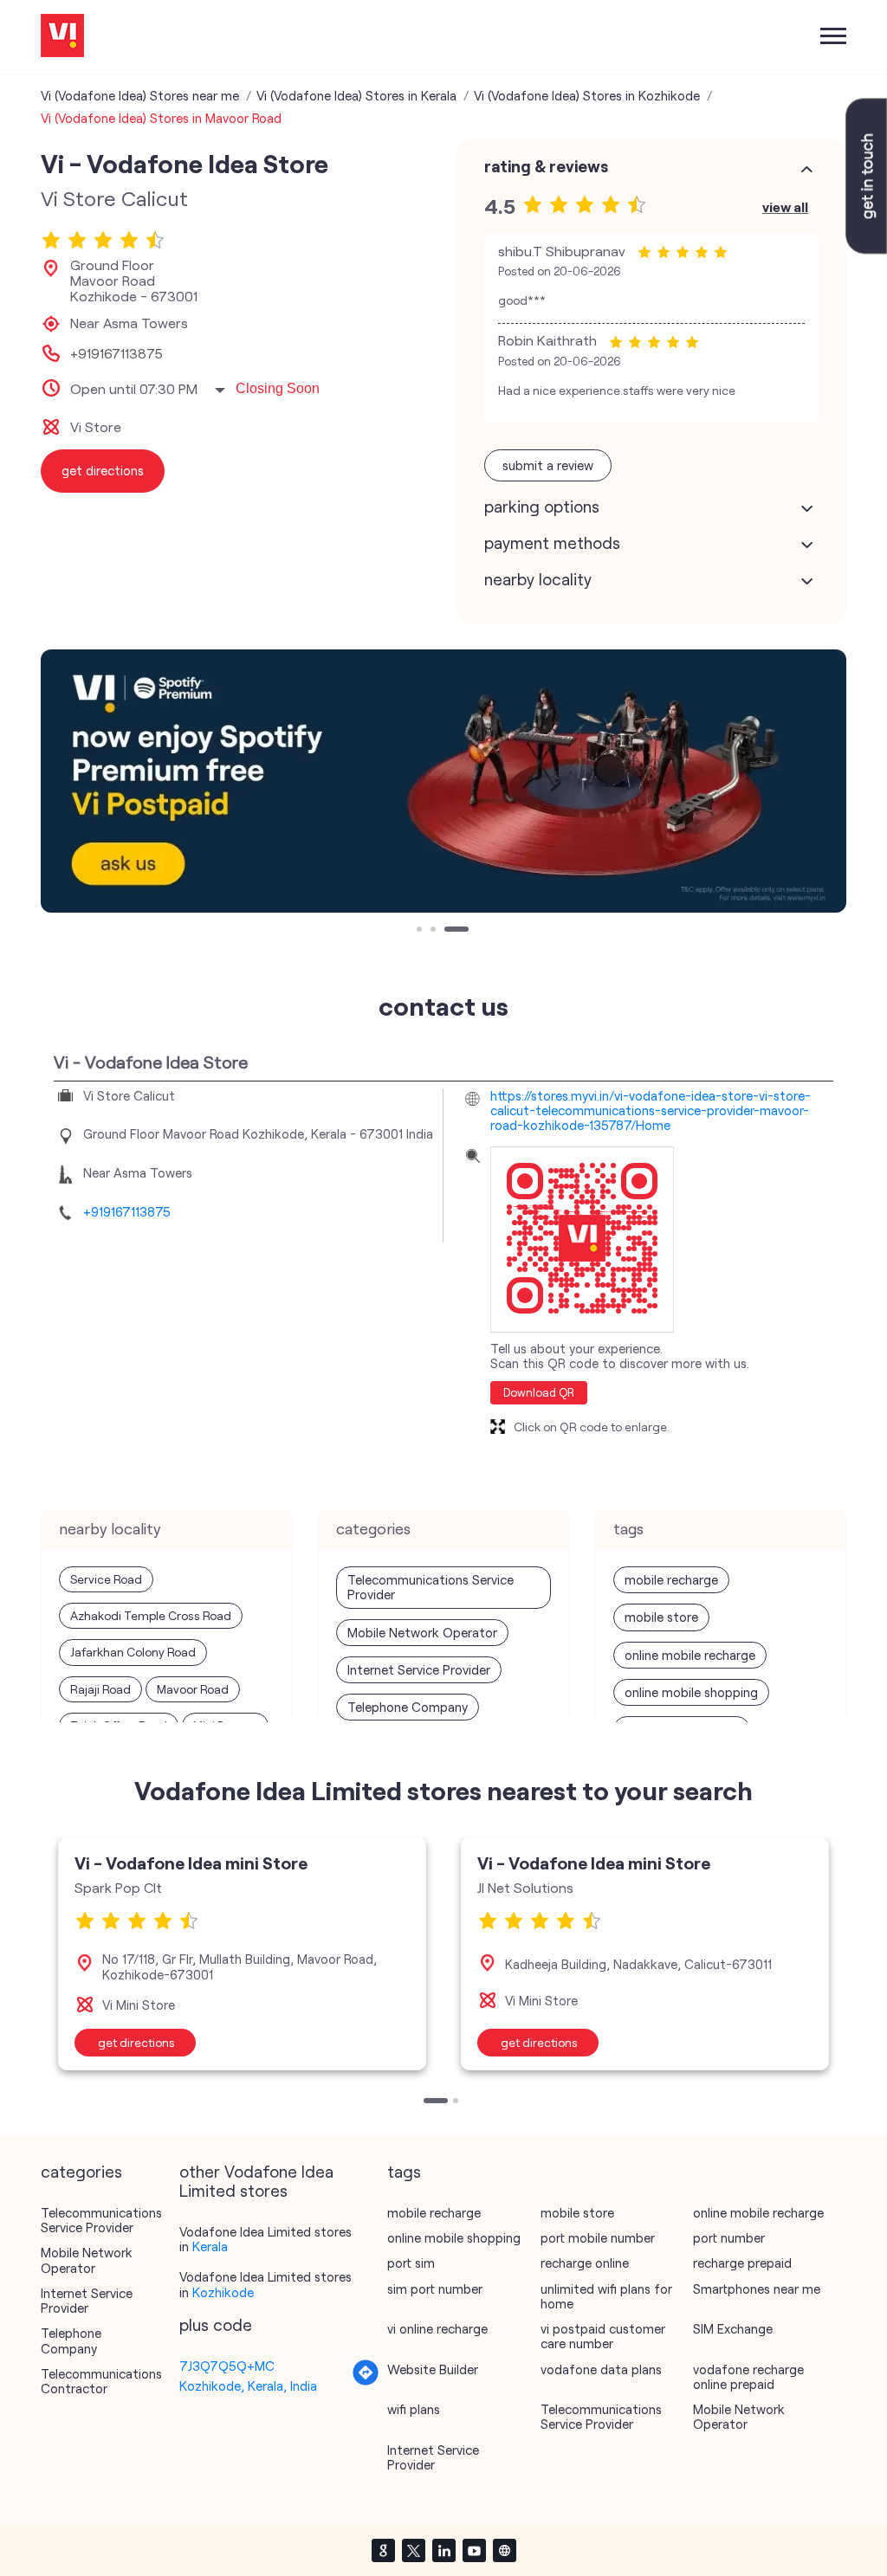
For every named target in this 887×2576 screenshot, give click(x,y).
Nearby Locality (538, 579)
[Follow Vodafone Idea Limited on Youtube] (474, 2550)
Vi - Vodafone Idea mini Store (191, 1863)
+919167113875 (117, 353)
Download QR (539, 1392)
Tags (404, 2172)
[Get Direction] (366, 2381)
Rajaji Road (100, 1689)
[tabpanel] (443, 781)
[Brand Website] (504, 2550)
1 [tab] (421, 931)
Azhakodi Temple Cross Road (151, 1615)
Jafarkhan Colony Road (133, 1652)
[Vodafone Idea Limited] (62, 37)
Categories (81, 2172)
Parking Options (542, 507)
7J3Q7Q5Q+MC (227, 2366)
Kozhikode (223, 2292)
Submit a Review (548, 465)
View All (785, 207)
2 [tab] (435, 931)
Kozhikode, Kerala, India (248, 2386)
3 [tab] (449, 931)
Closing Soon (278, 388)
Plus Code (216, 2325)
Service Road (106, 1579)
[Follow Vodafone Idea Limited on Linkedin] (443, 2550)
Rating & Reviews (546, 166)
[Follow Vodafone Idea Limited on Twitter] (413, 2550)
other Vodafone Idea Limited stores (256, 2181)
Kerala (210, 2246)
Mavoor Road (193, 1689)
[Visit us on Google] (383, 2550)
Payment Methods (552, 543)
